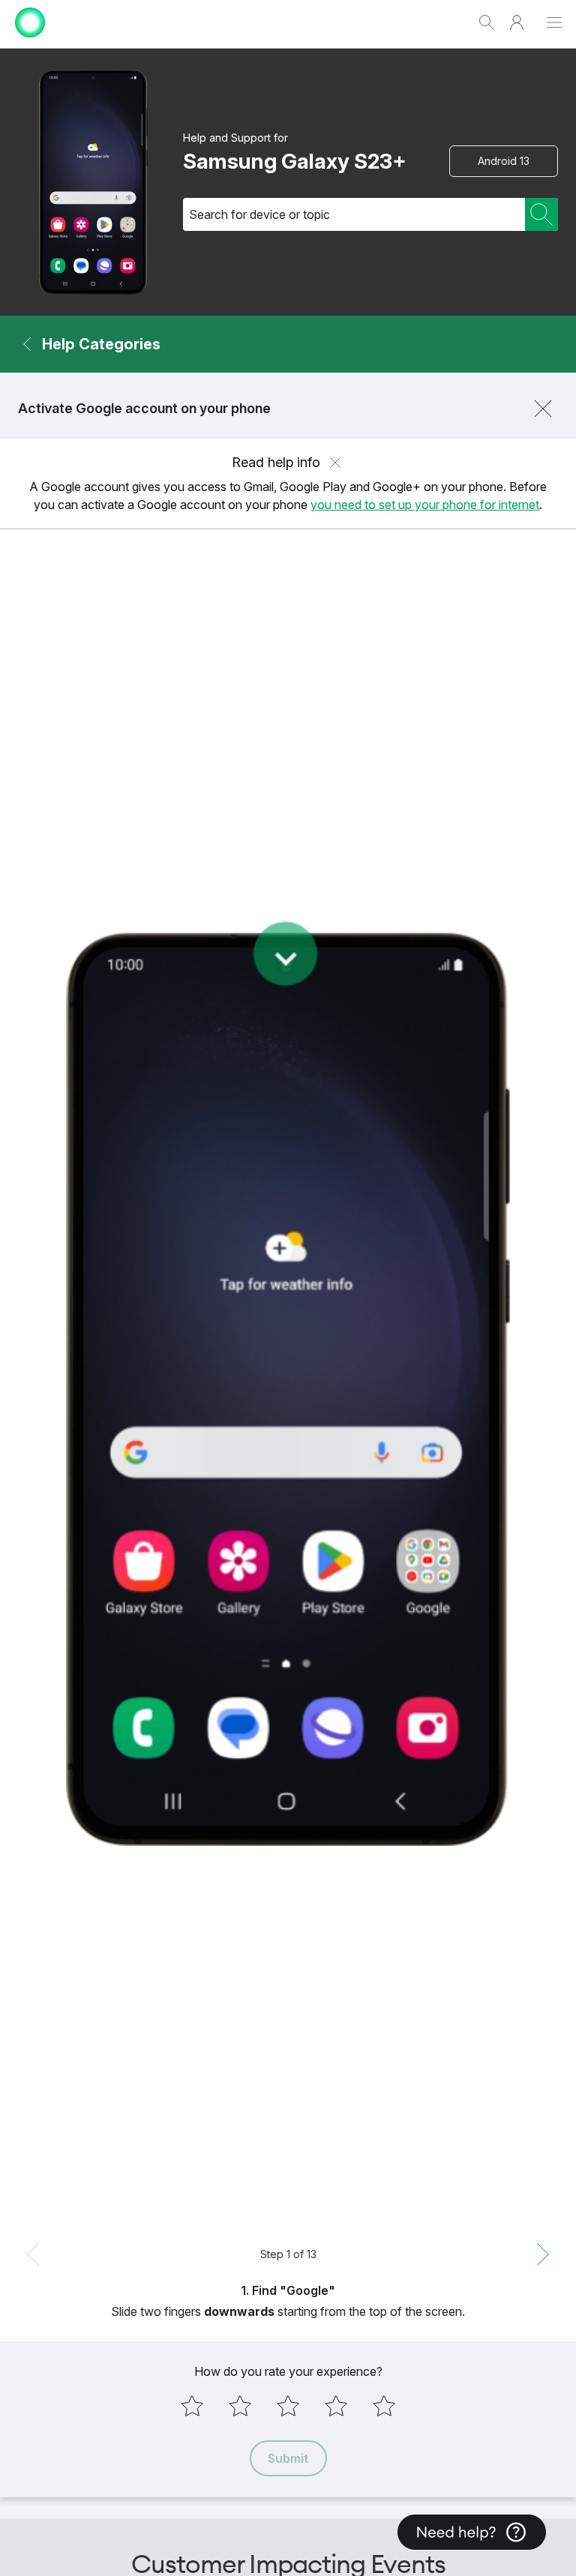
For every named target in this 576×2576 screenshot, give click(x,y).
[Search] (541, 214)
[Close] (543, 409)
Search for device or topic (259, 214)
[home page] (30, 41)
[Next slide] (543, 2254)
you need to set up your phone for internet (425, 505)
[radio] (192, 2406)
